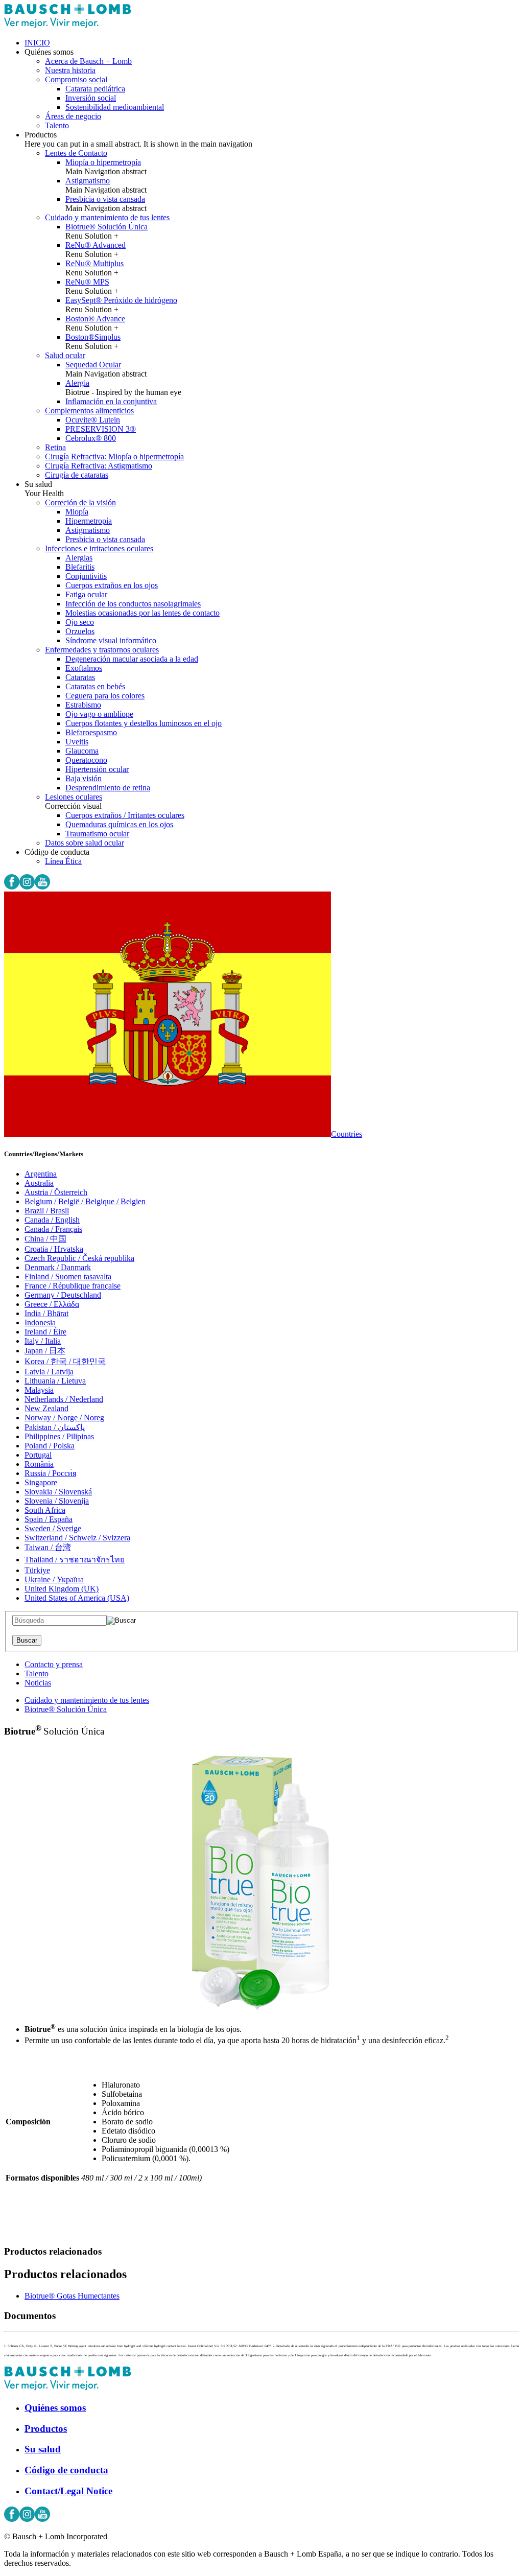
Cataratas (80, 677)
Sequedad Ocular (93, 365)
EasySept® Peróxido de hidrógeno (121, 300)
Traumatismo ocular (97, 834)
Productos (46, 2429)
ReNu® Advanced (96, 245)
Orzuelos (80, 631)
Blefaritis (80, 567)
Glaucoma (82, 751)
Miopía (77, 512)
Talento (57, 125)
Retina (55, 447)
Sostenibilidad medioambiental (115, 107)
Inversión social (91, 98)
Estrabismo (83, 705)
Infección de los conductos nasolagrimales (133, 604)
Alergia (77, 383)
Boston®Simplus (93, 337)
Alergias (79, 558)
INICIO (37, 43)
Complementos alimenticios (89, 411)
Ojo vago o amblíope (99, 714)
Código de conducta (66, 2470)
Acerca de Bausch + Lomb (88, 61)
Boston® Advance (95, 319)
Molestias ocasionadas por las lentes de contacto (142, 613)
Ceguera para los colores (105, 696)
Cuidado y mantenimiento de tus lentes (107, 217)
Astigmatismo (88, 181)
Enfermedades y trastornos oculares (102, 650)
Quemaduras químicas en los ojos (119, 824)
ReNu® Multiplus (94, 263)
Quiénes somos (55, 2408)
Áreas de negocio (73, 116)
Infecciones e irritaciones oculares (99, 548)
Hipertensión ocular (97, 769)
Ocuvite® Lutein (93, 420)
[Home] (68, 25)
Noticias (38, 1683)
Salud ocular (65, 355)
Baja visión (84, 778)
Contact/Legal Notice (68, 2491)
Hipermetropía (89, 521)
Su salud (43, 2449)
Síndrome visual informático (111, 640)
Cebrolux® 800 (91, 438)
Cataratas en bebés (95, 686)
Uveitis (77, 742)
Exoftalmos (84, 668)
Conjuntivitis (86, 576)
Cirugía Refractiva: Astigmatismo (99, 466)
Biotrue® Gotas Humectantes (72, 2296)
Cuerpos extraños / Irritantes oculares (125, 815)
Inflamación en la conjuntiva (111, 401)
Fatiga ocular (86, 594)
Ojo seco (80, 622)
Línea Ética (63, 861)
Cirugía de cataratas (77, 475)
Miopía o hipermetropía (103, 162)
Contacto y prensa (54, 1664)
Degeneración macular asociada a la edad (132, 659)
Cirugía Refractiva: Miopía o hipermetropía (114, 456)
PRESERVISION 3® (101, 429)
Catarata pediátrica (95, 89)
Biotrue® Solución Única (106, 227)
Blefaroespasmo (91, 732)
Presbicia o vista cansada (105, 199)
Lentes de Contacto (76, 153)
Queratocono (86, 760)
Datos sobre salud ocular (85, 843)
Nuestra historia (70, 70)
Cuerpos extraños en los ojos (112, 585)
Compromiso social (76, 79)
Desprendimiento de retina (108, 788)
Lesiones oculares (74, 797)
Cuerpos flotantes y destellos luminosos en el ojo (144, 723)
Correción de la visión (80, 502)
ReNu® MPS (87, 282)
